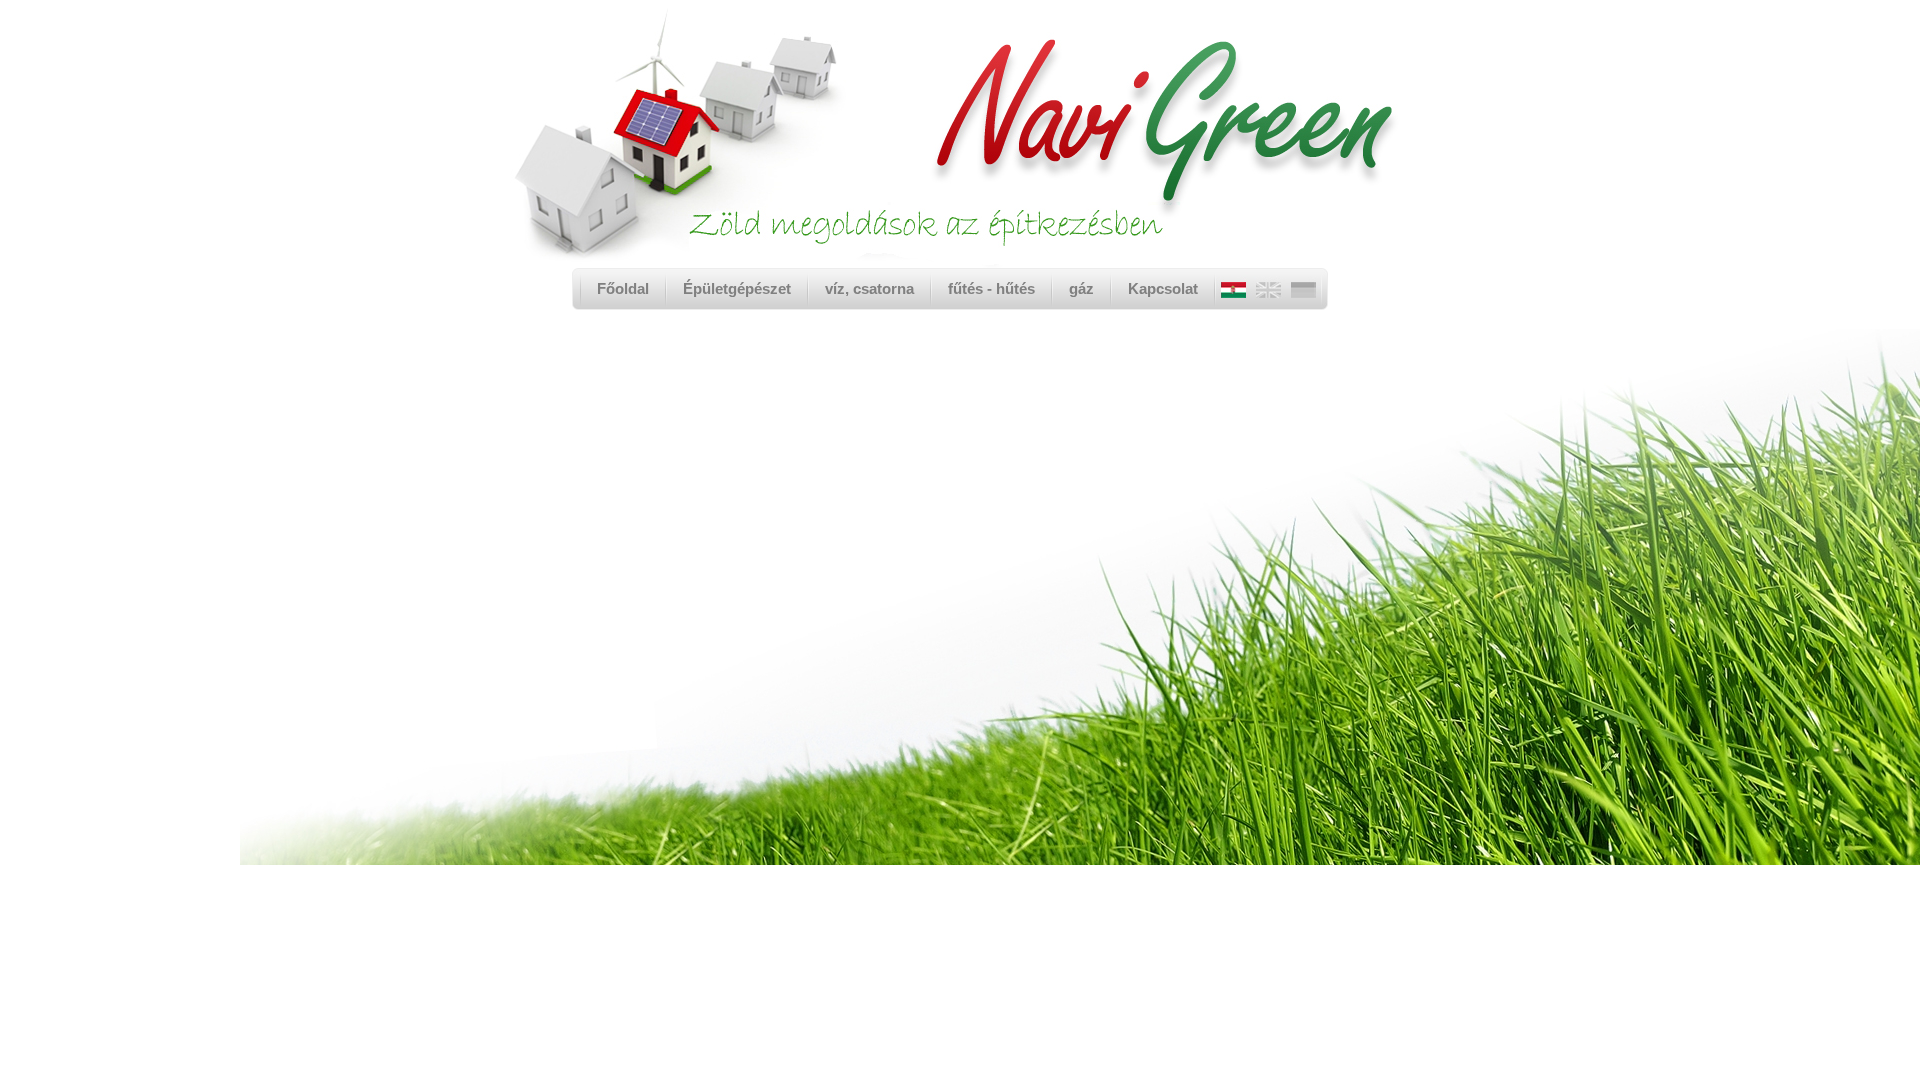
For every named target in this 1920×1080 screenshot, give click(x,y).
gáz (1081, 288)
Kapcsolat (1163, 288)
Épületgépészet (737, 288)
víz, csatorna (869, 288)
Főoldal (623, 288)
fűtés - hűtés (991, 288)
